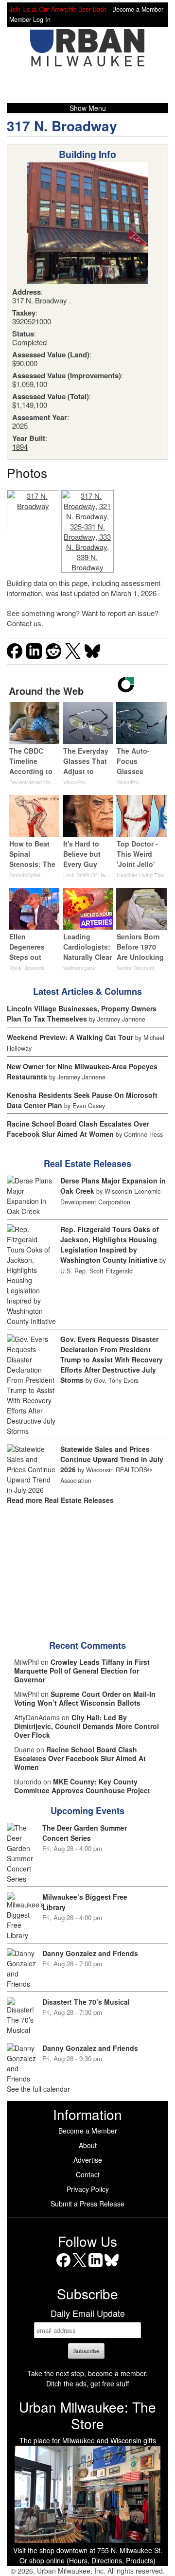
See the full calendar (38, 2089)
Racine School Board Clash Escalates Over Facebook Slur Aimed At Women (78, 1129)
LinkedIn (96, 2267)
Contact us (24, 623)
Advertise (88, 2160)
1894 (20, 447)
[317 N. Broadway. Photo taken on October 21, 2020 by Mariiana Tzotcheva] (33, 510)
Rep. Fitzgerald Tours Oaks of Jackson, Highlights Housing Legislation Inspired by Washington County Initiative (110, 1244)
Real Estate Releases (87, 1164)
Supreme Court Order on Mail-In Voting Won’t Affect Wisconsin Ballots (85, 1698)
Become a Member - (140, 9)
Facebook (63, 2267)
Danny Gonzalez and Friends (90, 1953)
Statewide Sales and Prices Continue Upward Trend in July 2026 (112, 1459)
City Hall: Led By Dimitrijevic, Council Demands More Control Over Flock (87, 1726)
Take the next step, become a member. (87, 2373)
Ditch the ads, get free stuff (87, 2383)
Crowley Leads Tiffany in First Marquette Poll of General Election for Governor (82, 1671)
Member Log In (30, 19)
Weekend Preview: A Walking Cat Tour (70, 1037)
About (88, 2145)
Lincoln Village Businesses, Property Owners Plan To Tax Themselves (82, 1014)
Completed (29, 342)
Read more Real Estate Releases (60, 1500)
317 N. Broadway (62, 126)
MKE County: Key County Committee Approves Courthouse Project (82, 1786)
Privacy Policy (88, 2189)
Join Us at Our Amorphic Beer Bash (58, 9)
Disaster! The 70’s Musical (86, 2002)
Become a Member (88, 2131)
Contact (88, 2174)
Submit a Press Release (87, 2204)
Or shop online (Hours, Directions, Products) (87, 2560)
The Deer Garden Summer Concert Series (85, 1833)
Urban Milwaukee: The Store (87, 2415)
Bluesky (112, 2267)
